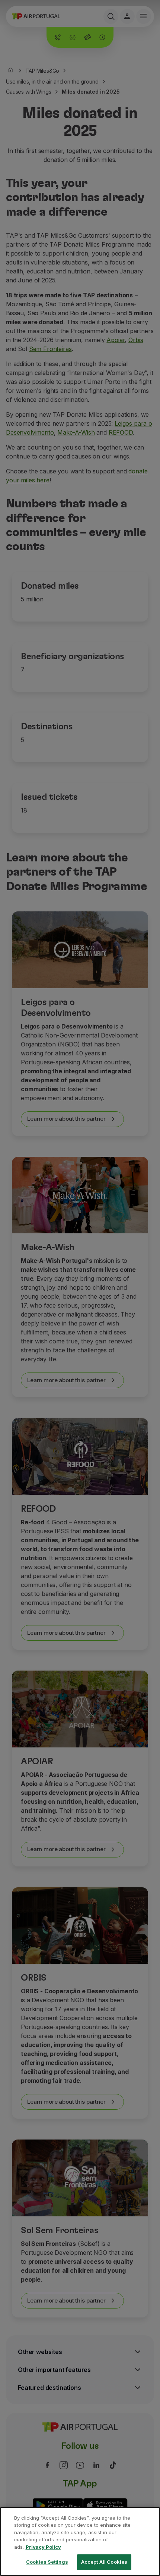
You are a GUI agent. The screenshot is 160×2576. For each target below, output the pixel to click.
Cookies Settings (47, 2562)
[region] (80, 2541)
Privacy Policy (43, 2547)
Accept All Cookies (104, 2562)
